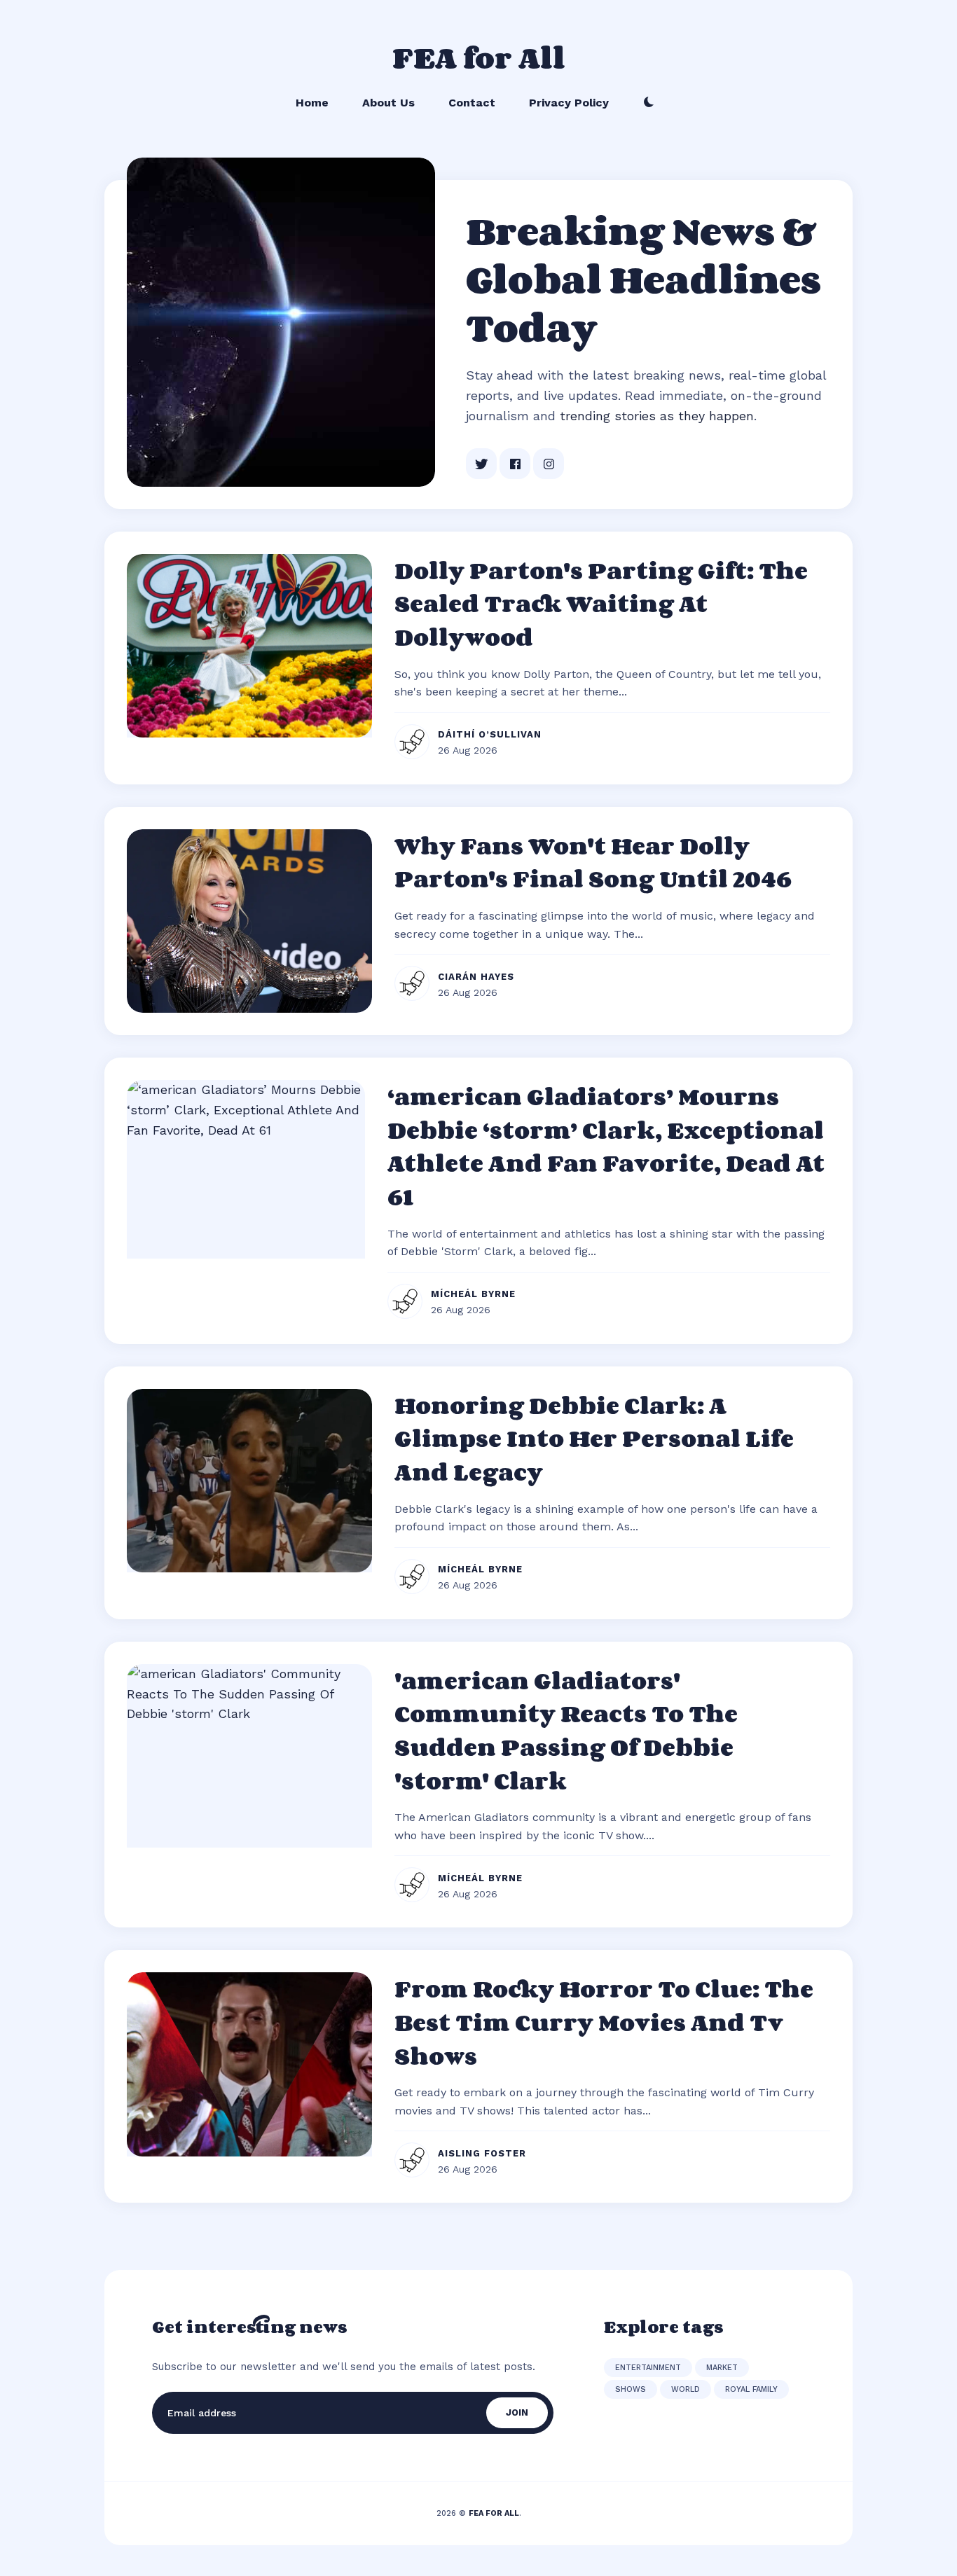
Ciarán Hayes (476, 977)
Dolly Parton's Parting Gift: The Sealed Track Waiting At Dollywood (601, 603)
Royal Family (751, 2389)
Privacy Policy (569, 103)
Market (722, 2368)
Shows (631, 2389)
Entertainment (648, 2368)
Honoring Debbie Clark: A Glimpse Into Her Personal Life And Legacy (594, 1438)
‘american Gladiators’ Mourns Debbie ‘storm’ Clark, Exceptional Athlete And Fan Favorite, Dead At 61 (606, 1146)
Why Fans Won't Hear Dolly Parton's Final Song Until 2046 (593, 862)
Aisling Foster (482, 2153)
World (686, 2389)
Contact (472, 103)
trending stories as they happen (657, 416)
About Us (388, 103)
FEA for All (479, 57)
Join (517, 2412)
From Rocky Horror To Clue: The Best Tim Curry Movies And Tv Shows (604, 2022)
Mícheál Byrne (473, 1294)
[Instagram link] (549, 464)
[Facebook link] (515, 464)
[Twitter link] (481, 464)
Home (312, 103)
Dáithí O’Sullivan (490, 734)
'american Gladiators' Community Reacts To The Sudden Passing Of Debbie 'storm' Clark (566, 1730)
